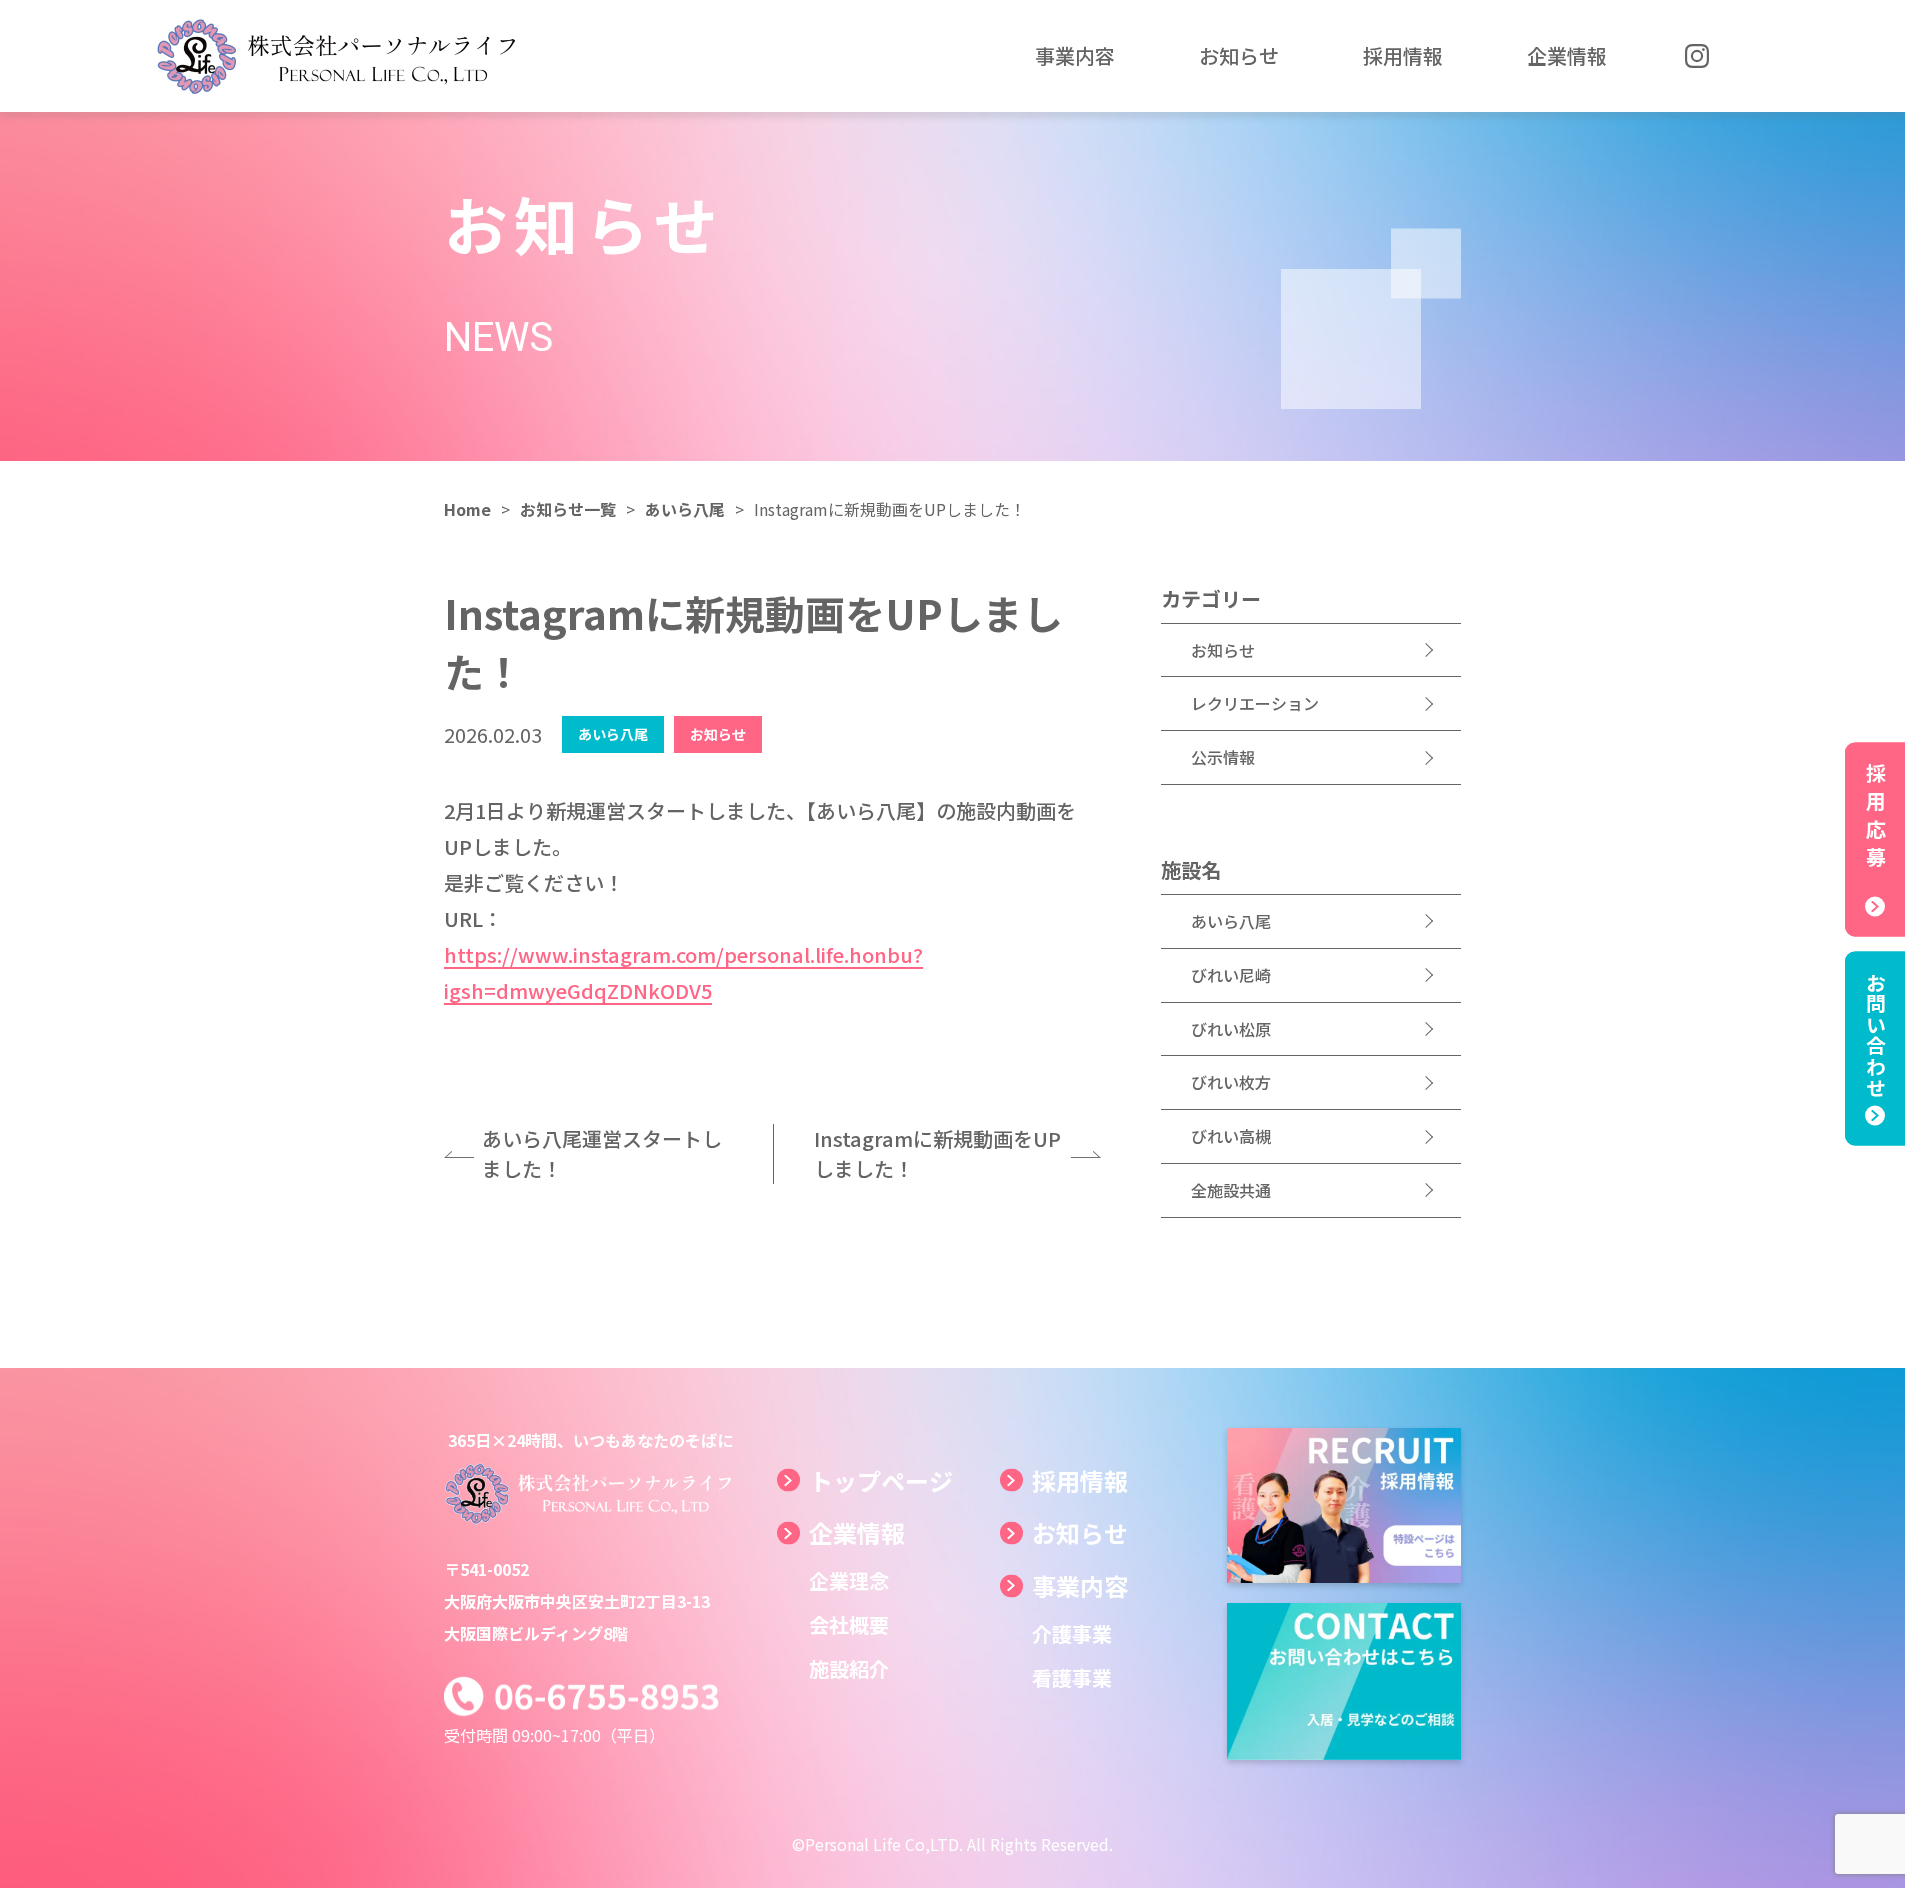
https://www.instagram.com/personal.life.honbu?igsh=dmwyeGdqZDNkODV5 (683, 972)
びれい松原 (1231, 1029)
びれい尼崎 (1231, 975)
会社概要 (849, 1624)
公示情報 (1223, 757)
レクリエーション (1255, 703)
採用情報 (1080, 1480)
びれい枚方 (1231, 1082)
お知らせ (1223, 650)
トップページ (881, 1480)
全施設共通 (1231, 1190)
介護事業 (1072, 1633)
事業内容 (1080, 1585)
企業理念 (849, 1580)
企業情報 (857, 1532)
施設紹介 (849, 1668)
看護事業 (1072, 1677)
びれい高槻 (1231, 1136)
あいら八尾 (1231, 921)
